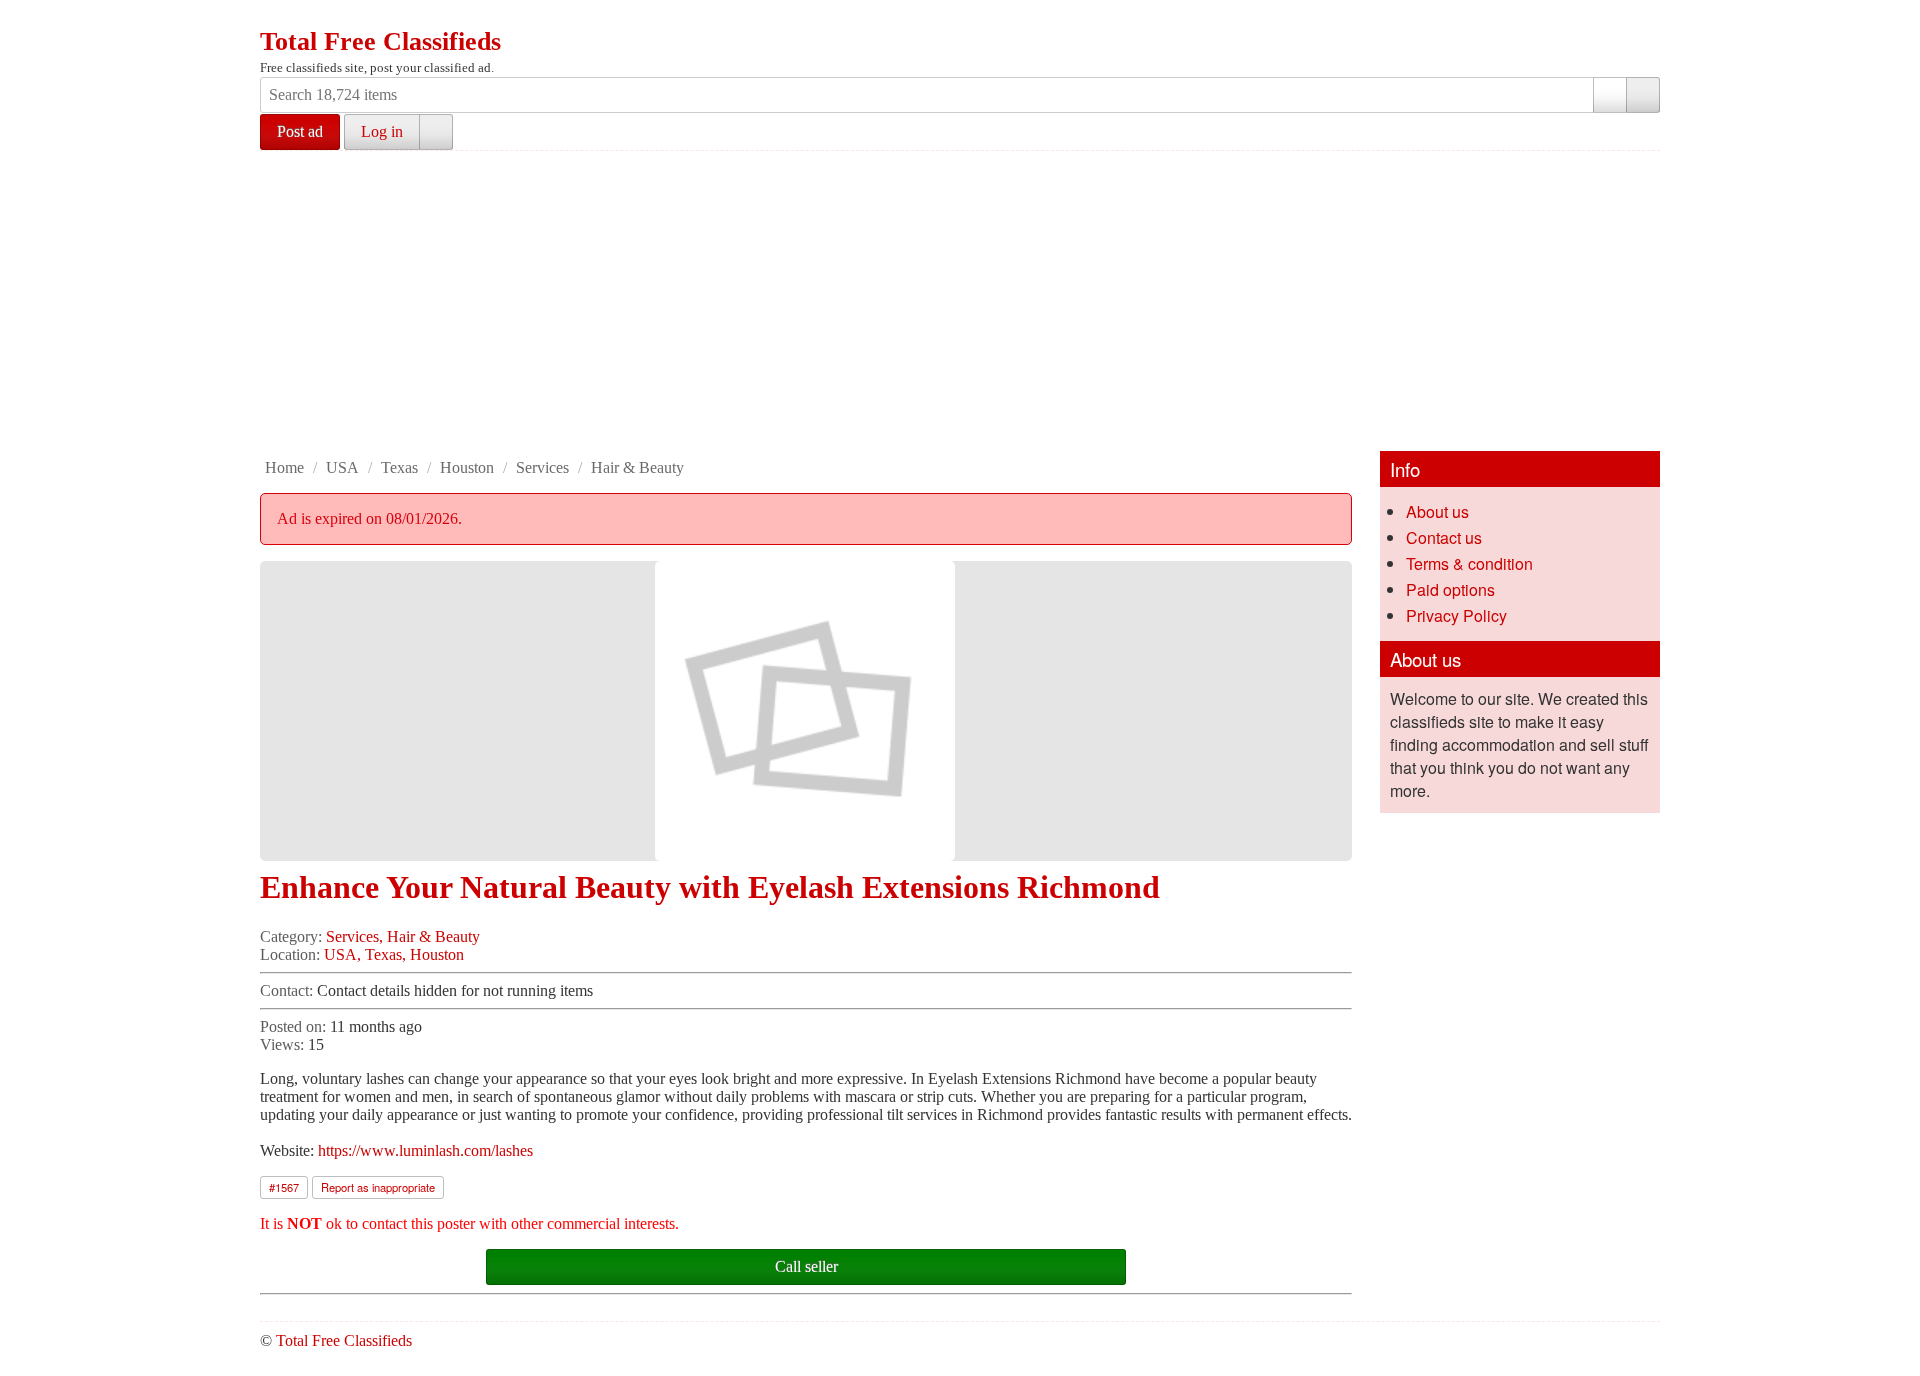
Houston (467, 467)
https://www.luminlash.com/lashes (425, 1150)
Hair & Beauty (637, 467)
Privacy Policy (1456, 615)
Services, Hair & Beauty (403, 936)
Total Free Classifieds (380, 41)
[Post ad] (315, 18)
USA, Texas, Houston (394, 954)
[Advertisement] (960, 301)
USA (342, 467)
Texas (399, 467)
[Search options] (1610, 95)
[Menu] (277, 18)
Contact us (1444, 537)
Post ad (300, 131)
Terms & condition (1469, 563)
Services (542, 467)
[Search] (1643, 95)
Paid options (1450, 589)
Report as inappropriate (378, 1187)
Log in (382, 131)
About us (1437, 511)
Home (284, 467)
